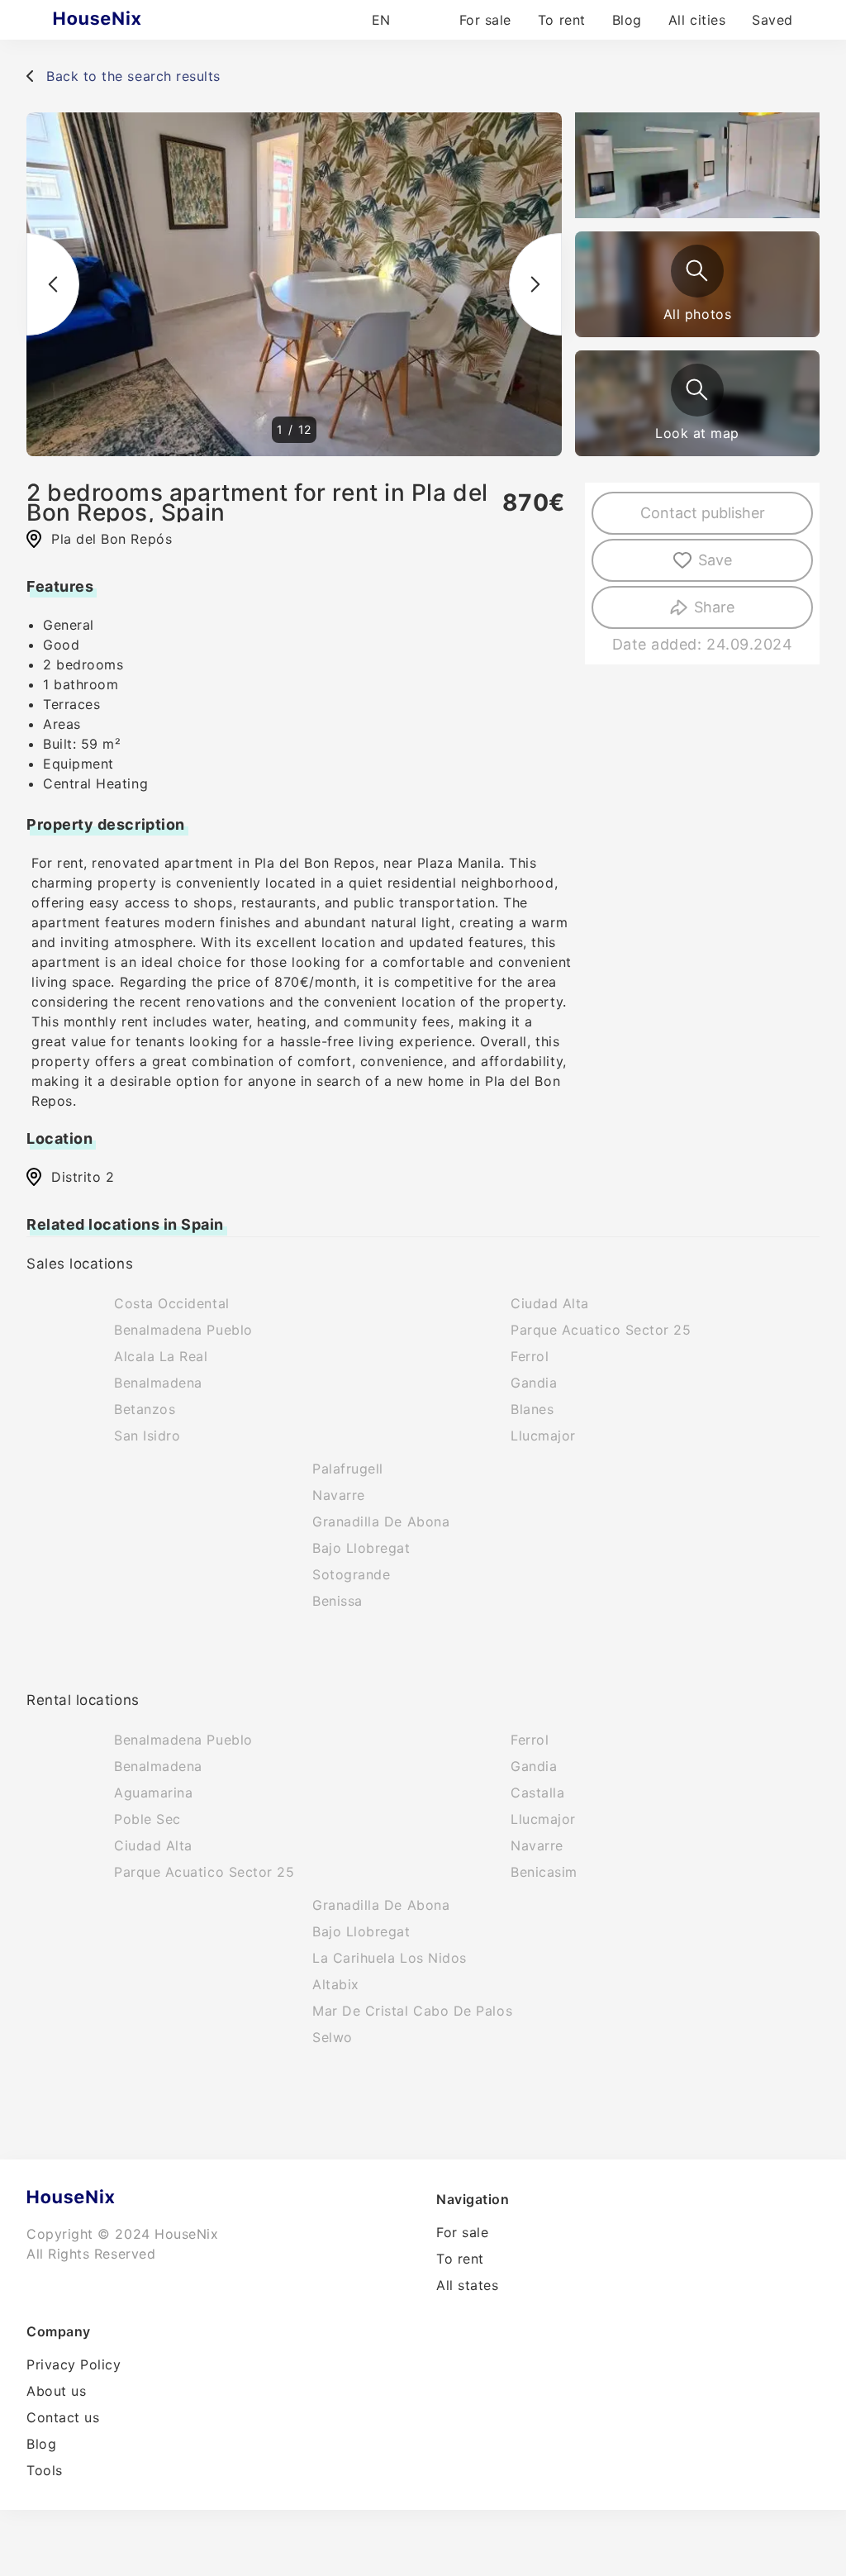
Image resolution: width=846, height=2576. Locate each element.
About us (56, 2391)
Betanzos (145, 1409)
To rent (562, 20)
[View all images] (697, 271)
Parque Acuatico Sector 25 (601, 1330)
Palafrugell (348, 1469)
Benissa (337, 1601)
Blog (627, 20)
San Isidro (147, 1436)
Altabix (336, 1984)
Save (715, 560)
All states (467, 2285)
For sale (485, 20)
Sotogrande (351, 1574)
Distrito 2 (83, 1177)
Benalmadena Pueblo (183, 1330)
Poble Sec (147, 1819)
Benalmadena (158, 1383)
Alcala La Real (161, 1356)
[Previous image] (53, 284)
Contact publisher (703, 513)
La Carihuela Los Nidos (390, 1958)
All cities (697, 20)
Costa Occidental (172, 1303)
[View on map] (697, 390)
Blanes (532, 1409)
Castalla (537, 1793)
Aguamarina (153, 1793)
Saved (772, 20)
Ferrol (530, 1356)
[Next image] (535, 284)
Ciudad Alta (550, 1303)
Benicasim (544, 1872)
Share (714, 607)
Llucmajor (543, 1436)
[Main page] (129, 20)
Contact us (63, 2417)
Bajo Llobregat (361, 1548)
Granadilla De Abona (381, 1521)
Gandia (534, 1383)
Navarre (339, 1495)
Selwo (333, 2037)
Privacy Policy (74, 2364)
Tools (45, 2470)
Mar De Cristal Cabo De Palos (412, 2011)
